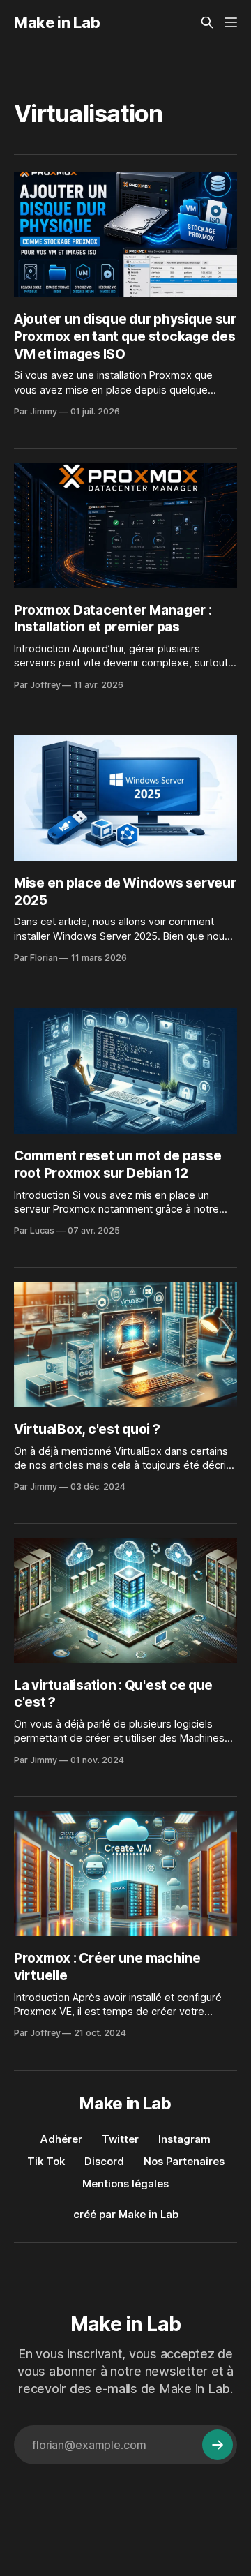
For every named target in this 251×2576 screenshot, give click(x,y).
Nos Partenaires (184, 2161)
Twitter (120, 2139)
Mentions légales (125, 2184)
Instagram (184, 2139)
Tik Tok (46, 2161)
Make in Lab (57, 22)
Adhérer (61, 2139)
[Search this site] (207, 22)
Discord (104, 2161)
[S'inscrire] (218, 2445)
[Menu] (231, 22)
